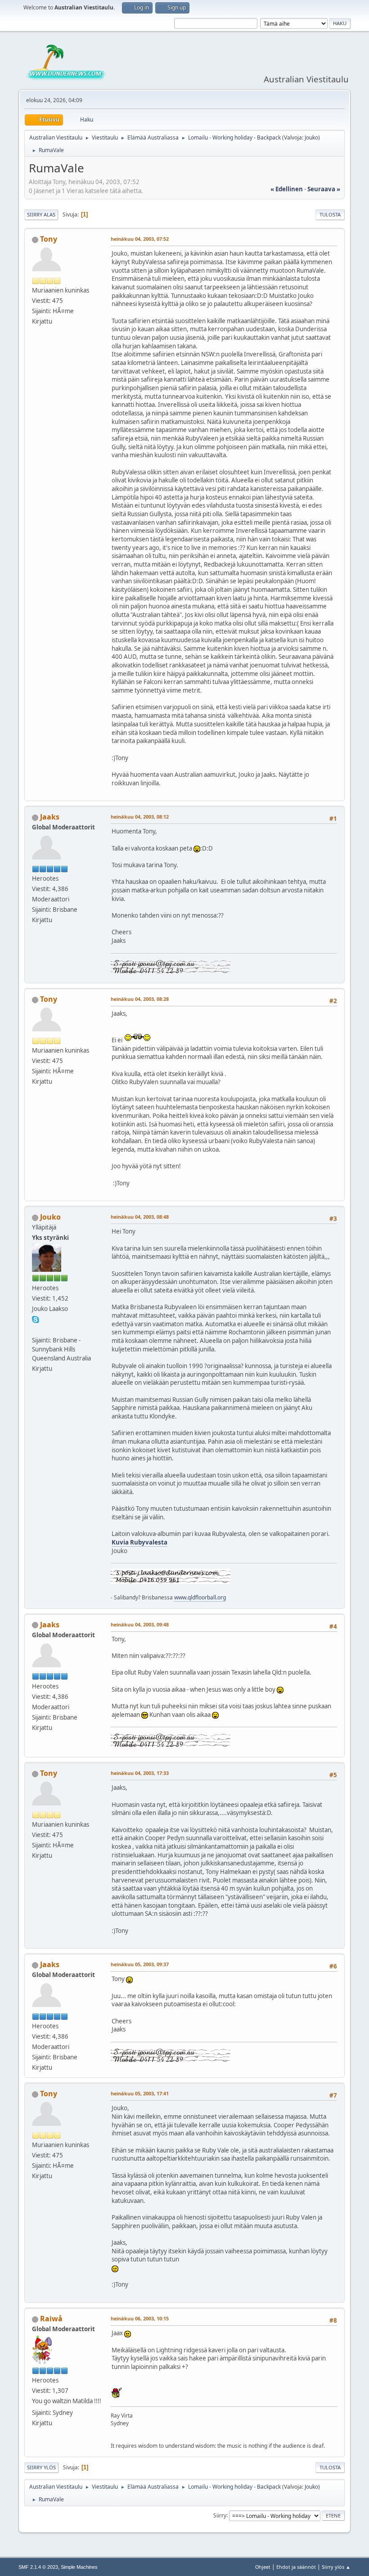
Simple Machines (79, 2567)
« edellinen (287, 189)
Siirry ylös (41, 2467)
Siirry (220, 2515)
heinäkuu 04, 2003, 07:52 (140, 239)
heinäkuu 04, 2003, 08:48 (140, 1217)
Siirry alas (41, 214)
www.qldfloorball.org (200, 1597)
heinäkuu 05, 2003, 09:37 (140, 1964)
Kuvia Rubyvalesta (139, 1542)
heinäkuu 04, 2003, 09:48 (140, 1624)
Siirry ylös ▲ (336, 2567)
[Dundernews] (36, 1329)
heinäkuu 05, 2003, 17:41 (140, 2093)
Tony (49, 239)
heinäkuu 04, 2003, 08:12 (140, 817)
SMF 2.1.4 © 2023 (38, 2567)
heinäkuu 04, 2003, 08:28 (140, 999)
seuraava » (324, 189)
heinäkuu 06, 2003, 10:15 (140, 2318)
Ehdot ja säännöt (296, 2567)
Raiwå (51, 2319)
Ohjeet (263, 2567)
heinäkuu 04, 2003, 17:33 (140, 1773)
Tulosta (330, 214)
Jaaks (50, 817)
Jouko (311, 137)
